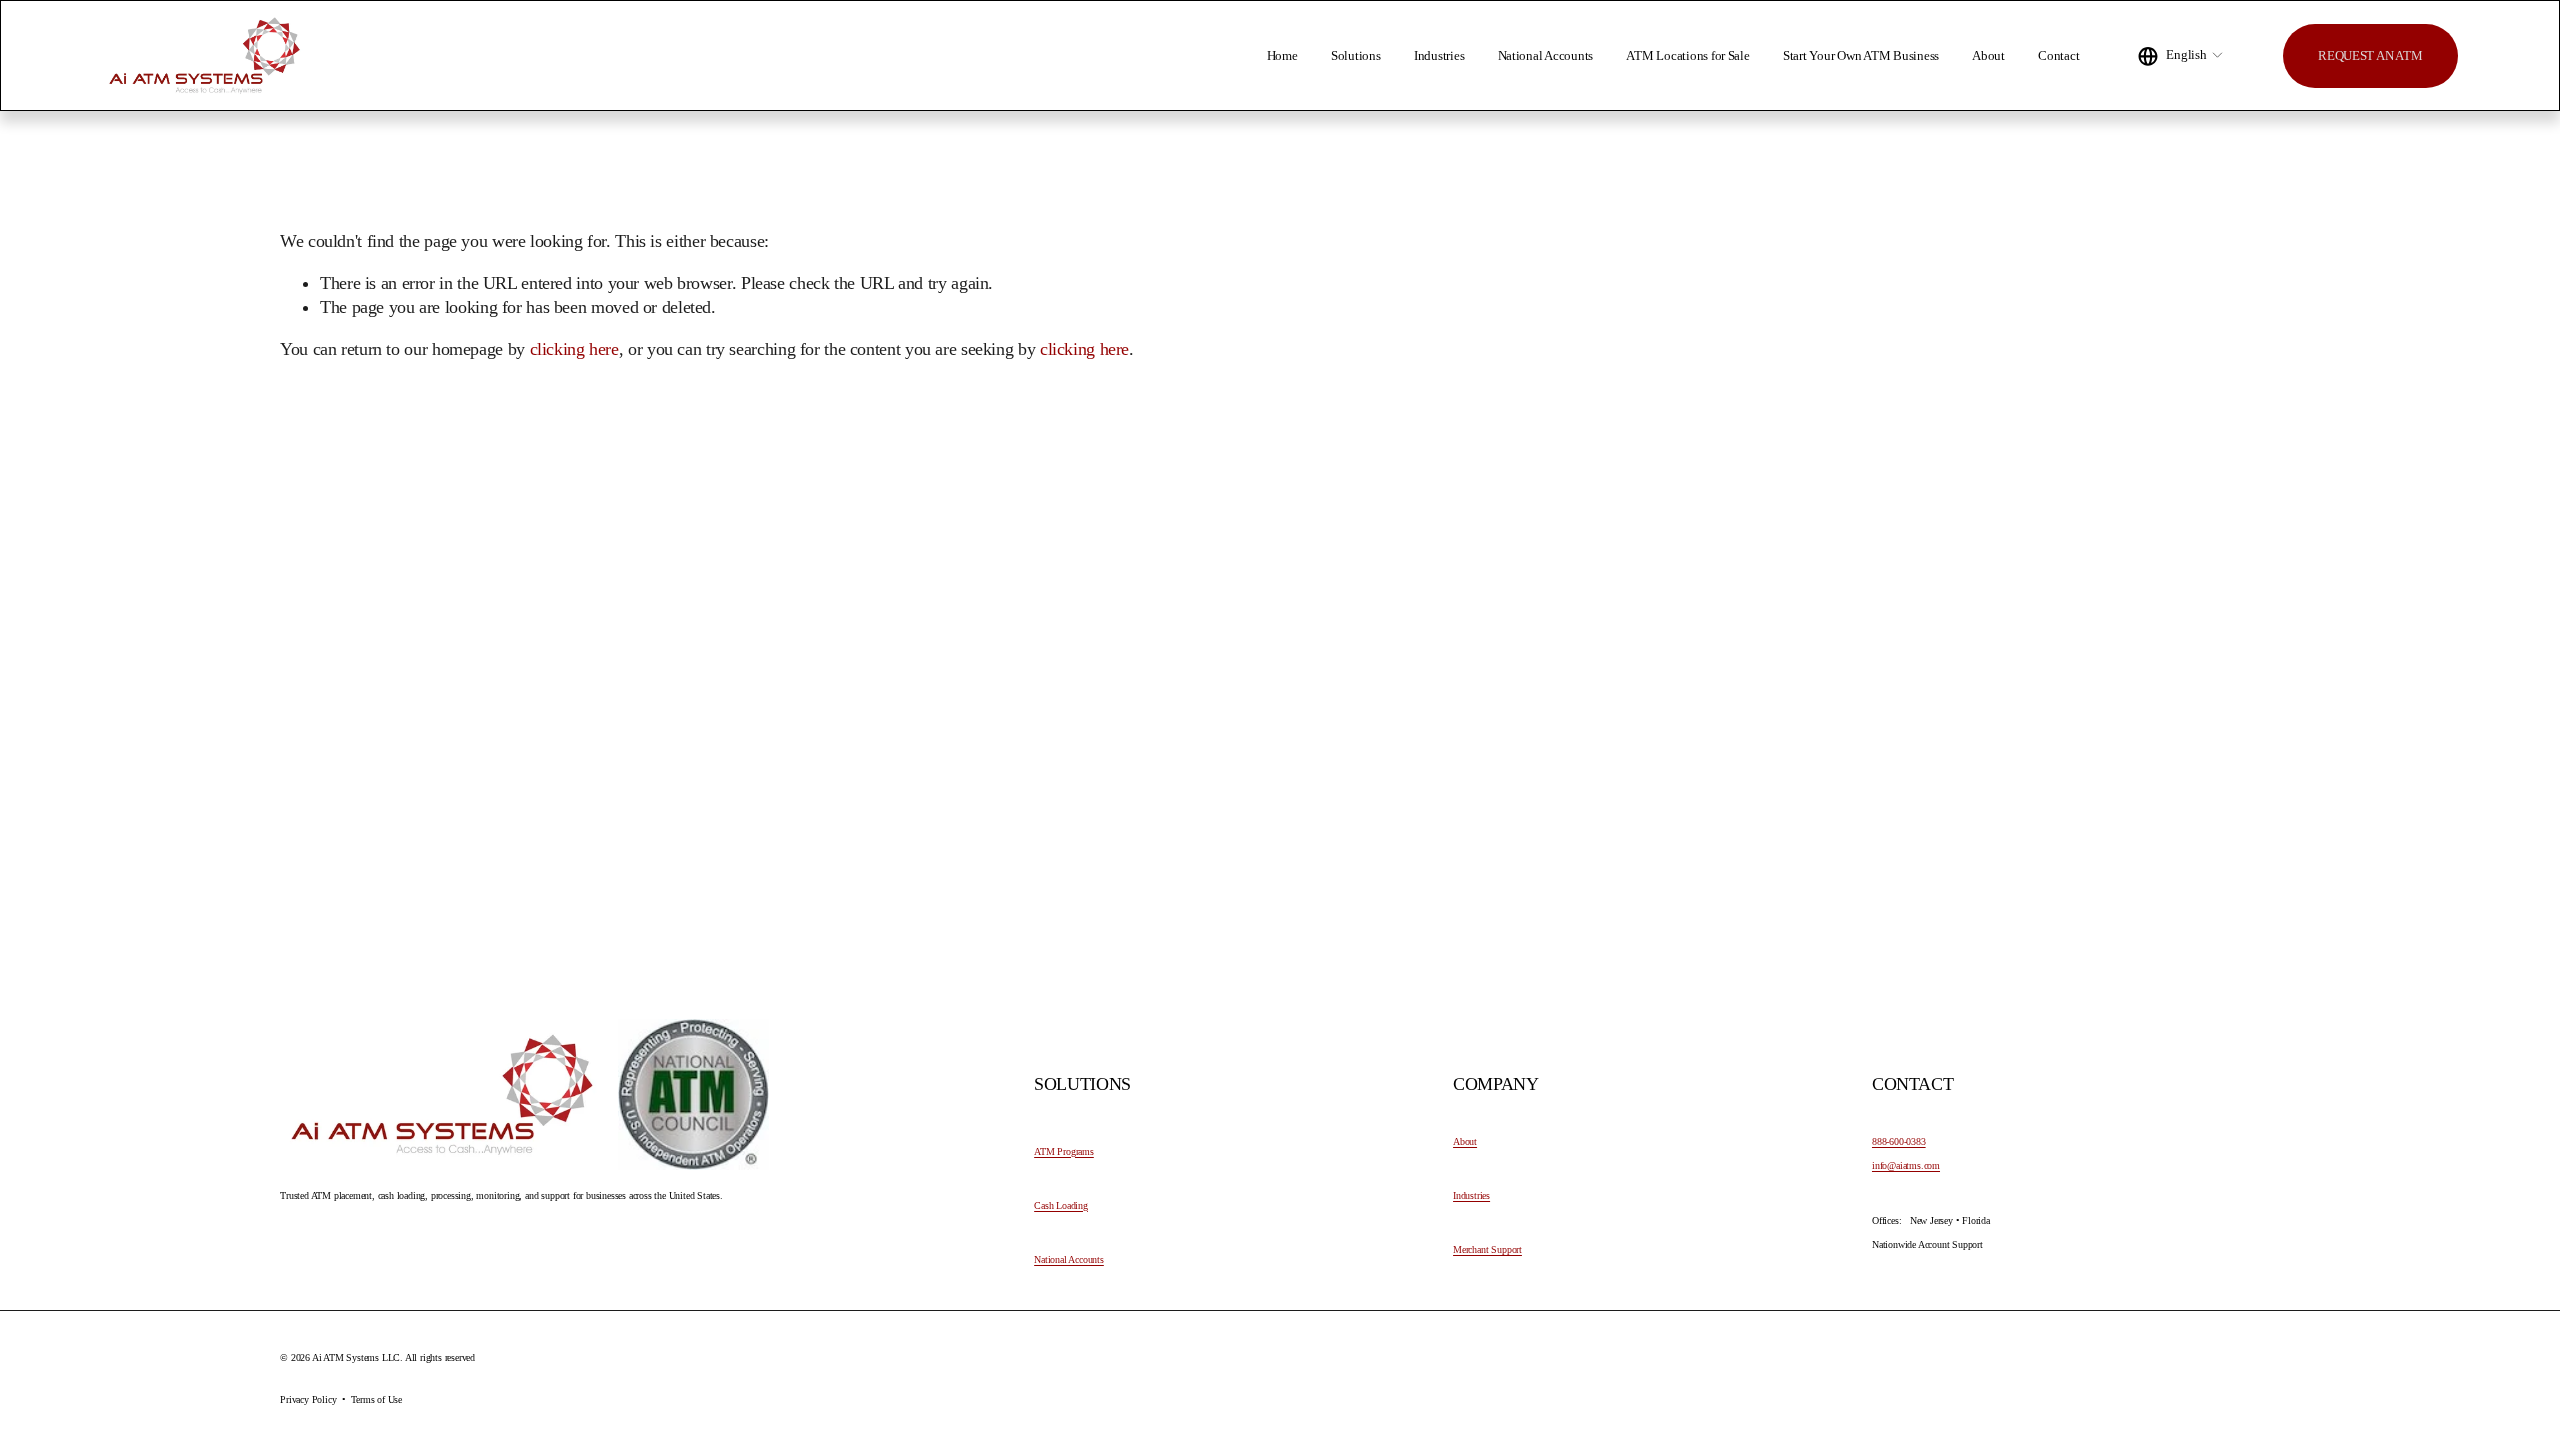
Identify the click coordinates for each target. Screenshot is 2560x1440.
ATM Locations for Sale (1687, 55)
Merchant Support (1487, 1250)
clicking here (574, 349)
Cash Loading (1061, 1206)
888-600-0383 (1899, 1142)
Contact (2058, 55)
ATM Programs (1064, 1152)
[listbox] (2181, 55)
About (1988, 55)
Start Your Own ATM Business (1861, 55)
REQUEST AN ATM (2370, 55)
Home (1282, 55)
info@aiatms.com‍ (1906, 1166)
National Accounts (1546, 55)
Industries (1439, 55)
